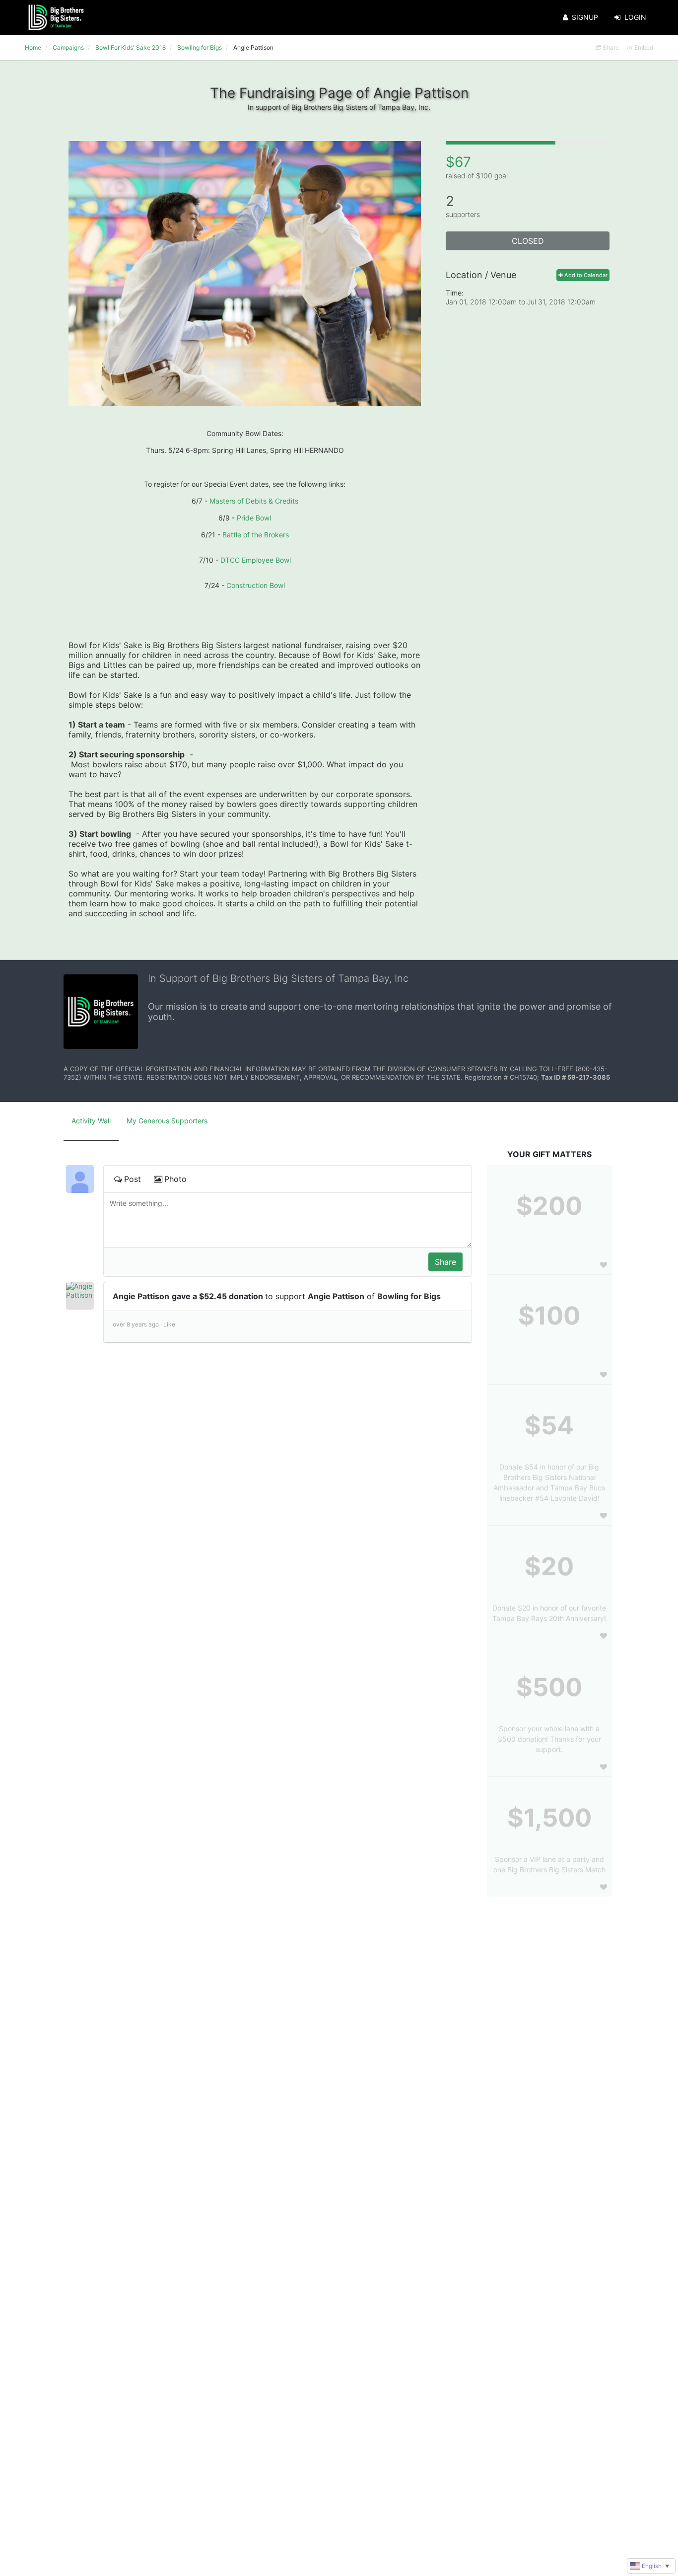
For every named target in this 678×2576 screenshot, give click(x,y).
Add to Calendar (585, 275)
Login (635, 17)
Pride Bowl (254, 518)
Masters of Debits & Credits (254, 501)
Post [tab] (133, 1179)
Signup (585, 17)
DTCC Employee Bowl (256, 560)
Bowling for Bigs (409, 1296)
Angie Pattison (141, 1296)
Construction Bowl (256, 585)
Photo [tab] (175, 1179)
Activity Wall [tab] (91, 1121)
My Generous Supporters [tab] (167, 1121)
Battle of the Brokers (256, 535)
